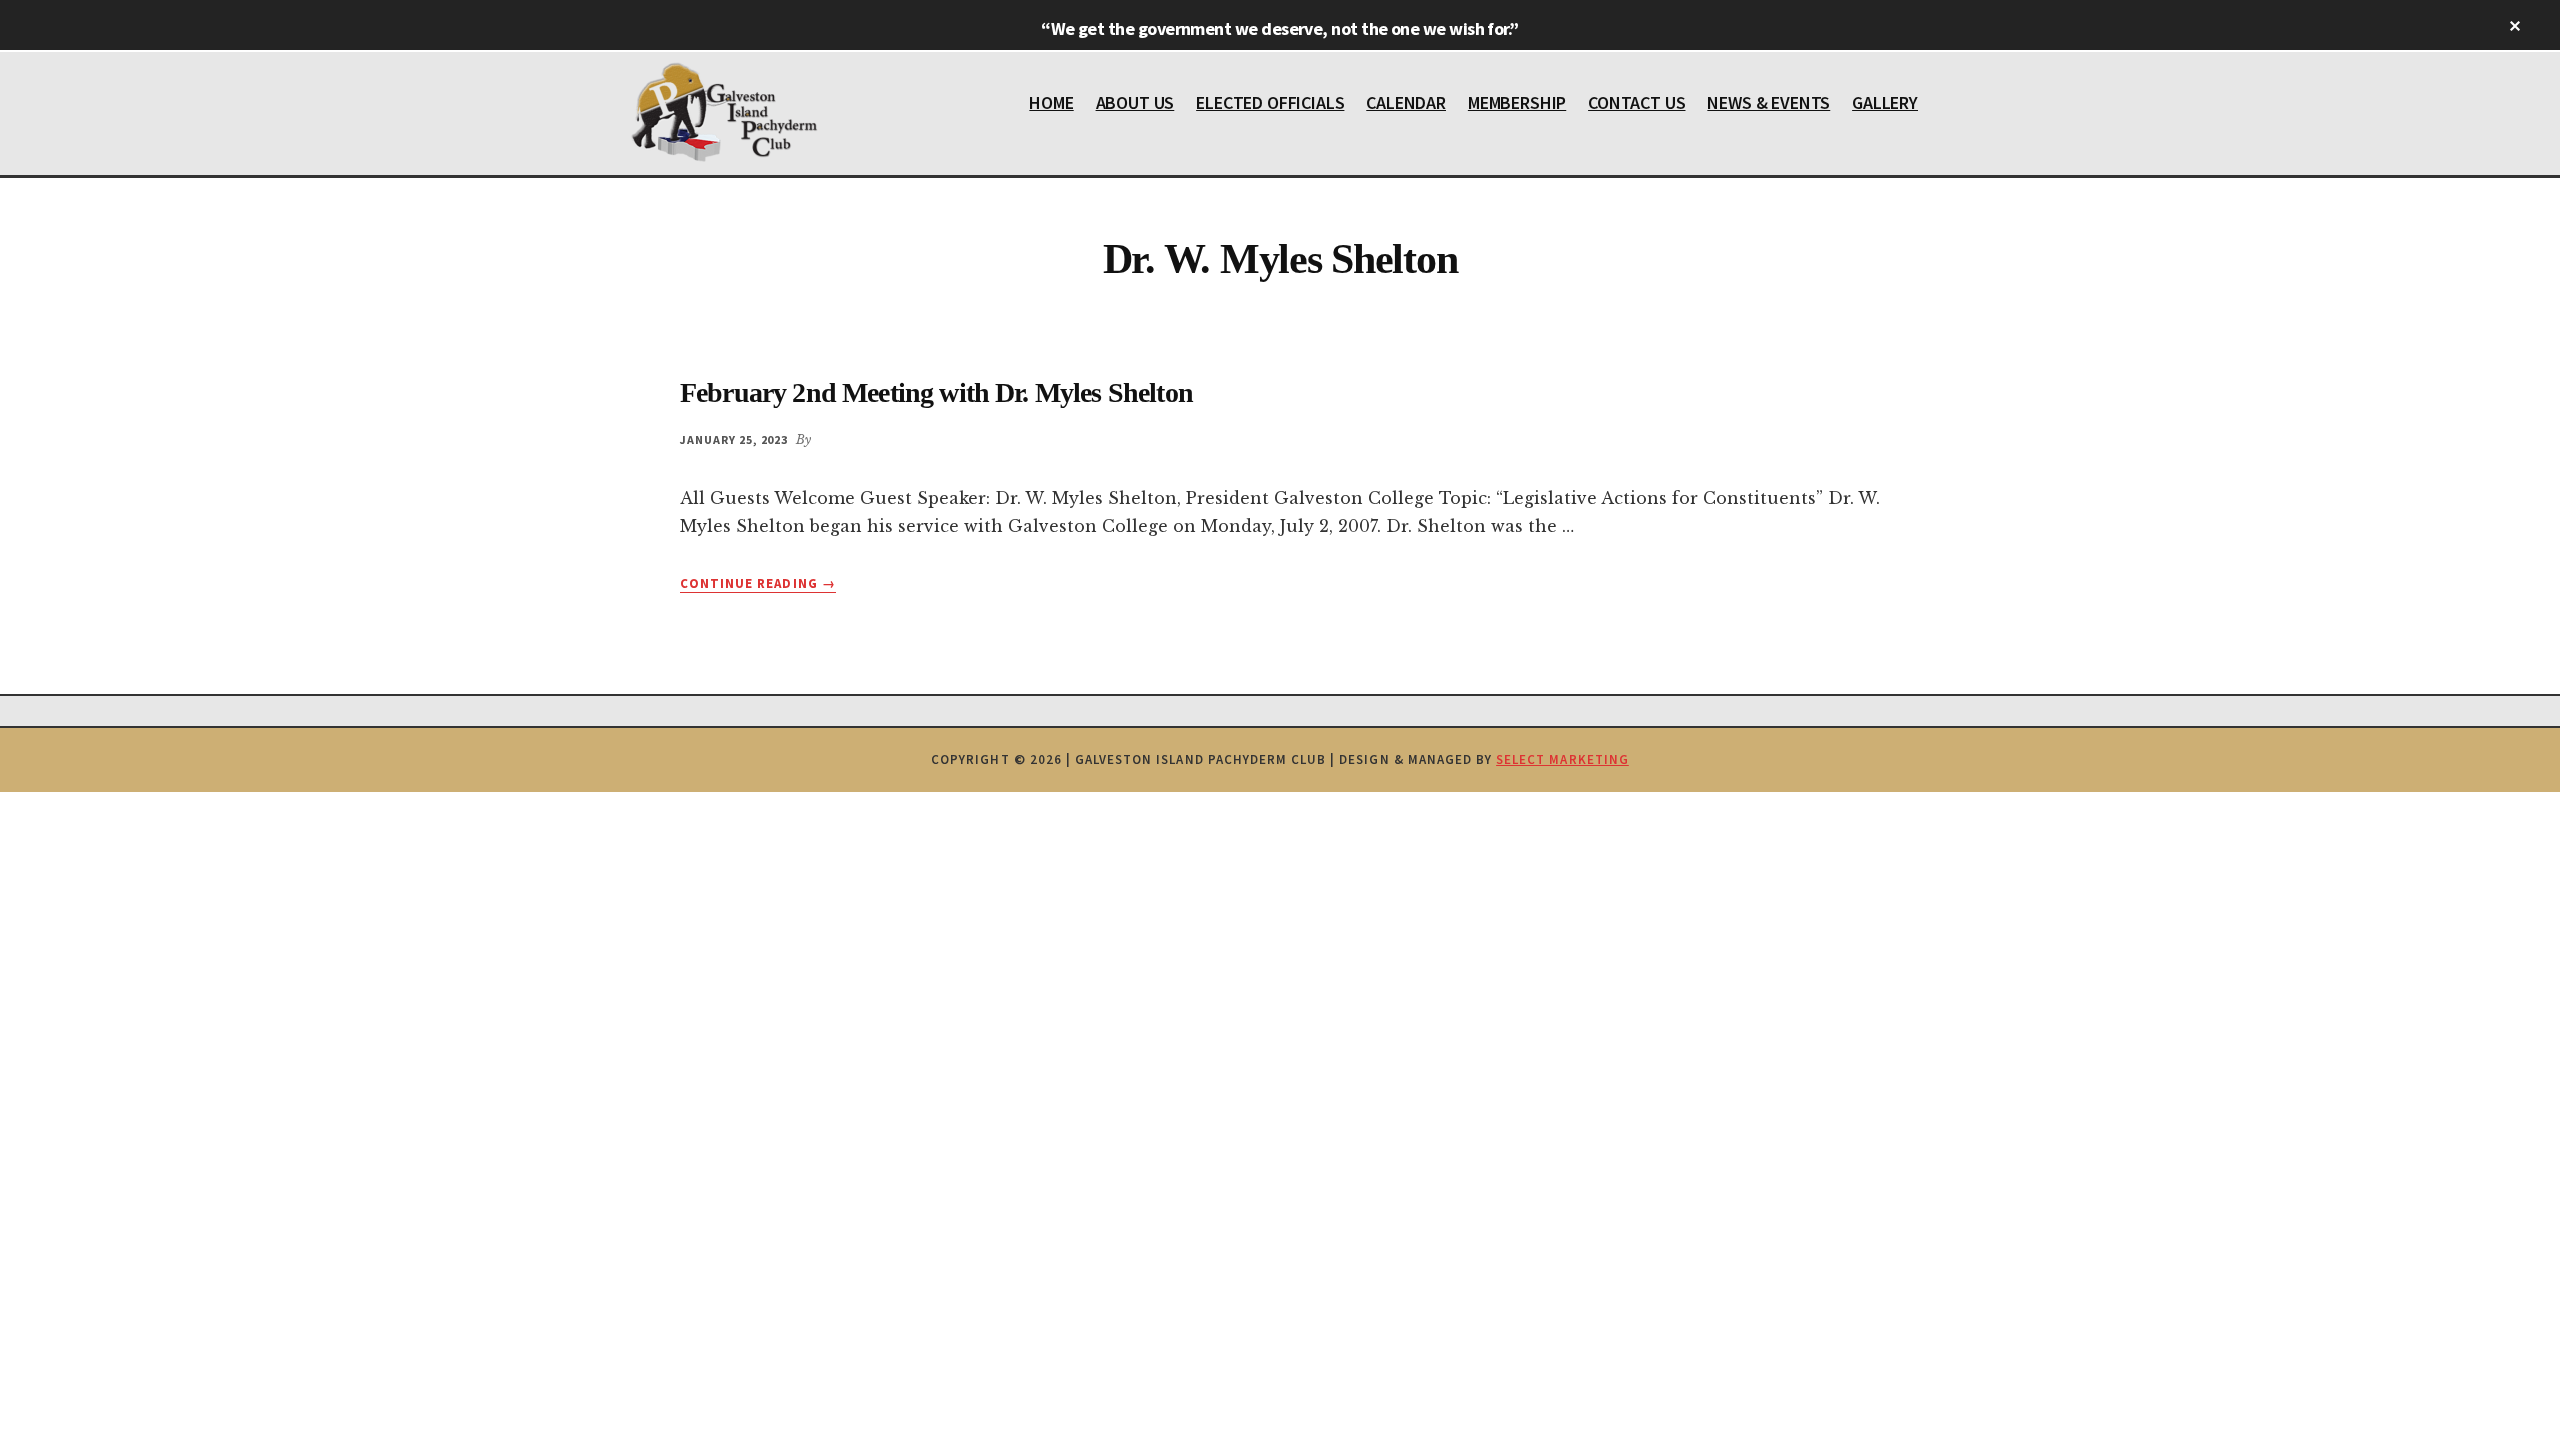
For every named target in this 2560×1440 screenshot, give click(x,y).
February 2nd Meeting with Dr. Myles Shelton (936, 392)
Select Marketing (1562, 759)
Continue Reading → (758, 584)
